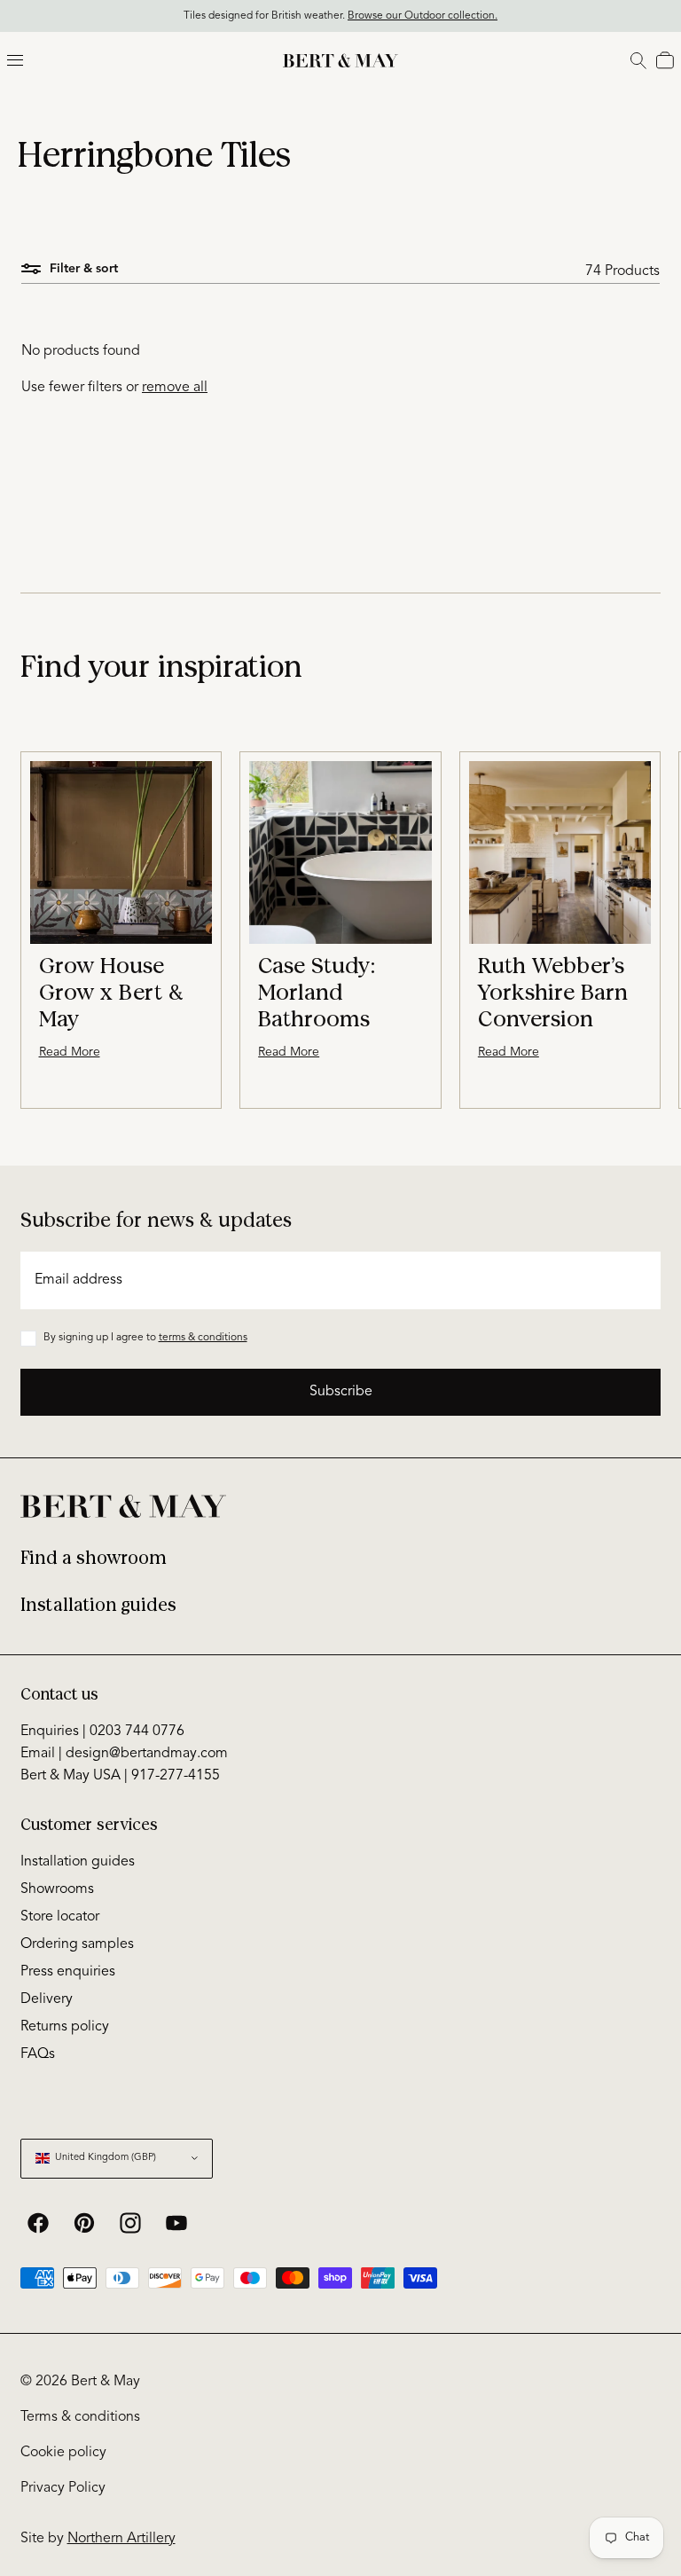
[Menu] (15, 60)
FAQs (38, 2054)
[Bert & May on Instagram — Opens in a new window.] (130, 2223)
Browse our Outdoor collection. (423, 16)
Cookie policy (63, 2453)
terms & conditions (203, 1338)
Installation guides (98, 1605)
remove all (175, 388)
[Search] (638, 60)
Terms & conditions (80, 2417)
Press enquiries (68, 1972)
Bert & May (106, 2382)
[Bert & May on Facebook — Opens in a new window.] (38, 2223)
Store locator (60, 1917)
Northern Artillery (121, 2539)
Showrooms (57, 1889)
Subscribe (341, 1392)
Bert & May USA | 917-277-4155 (120, 1776)
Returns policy (65, 2027)
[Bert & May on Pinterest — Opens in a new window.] (84, 2223)
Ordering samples (77, 1944)
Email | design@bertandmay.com (124, 1754)
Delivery (47, 1999)
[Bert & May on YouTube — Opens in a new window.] (176, 2223)
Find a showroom (94, 1558)
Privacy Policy (63, 2488)
